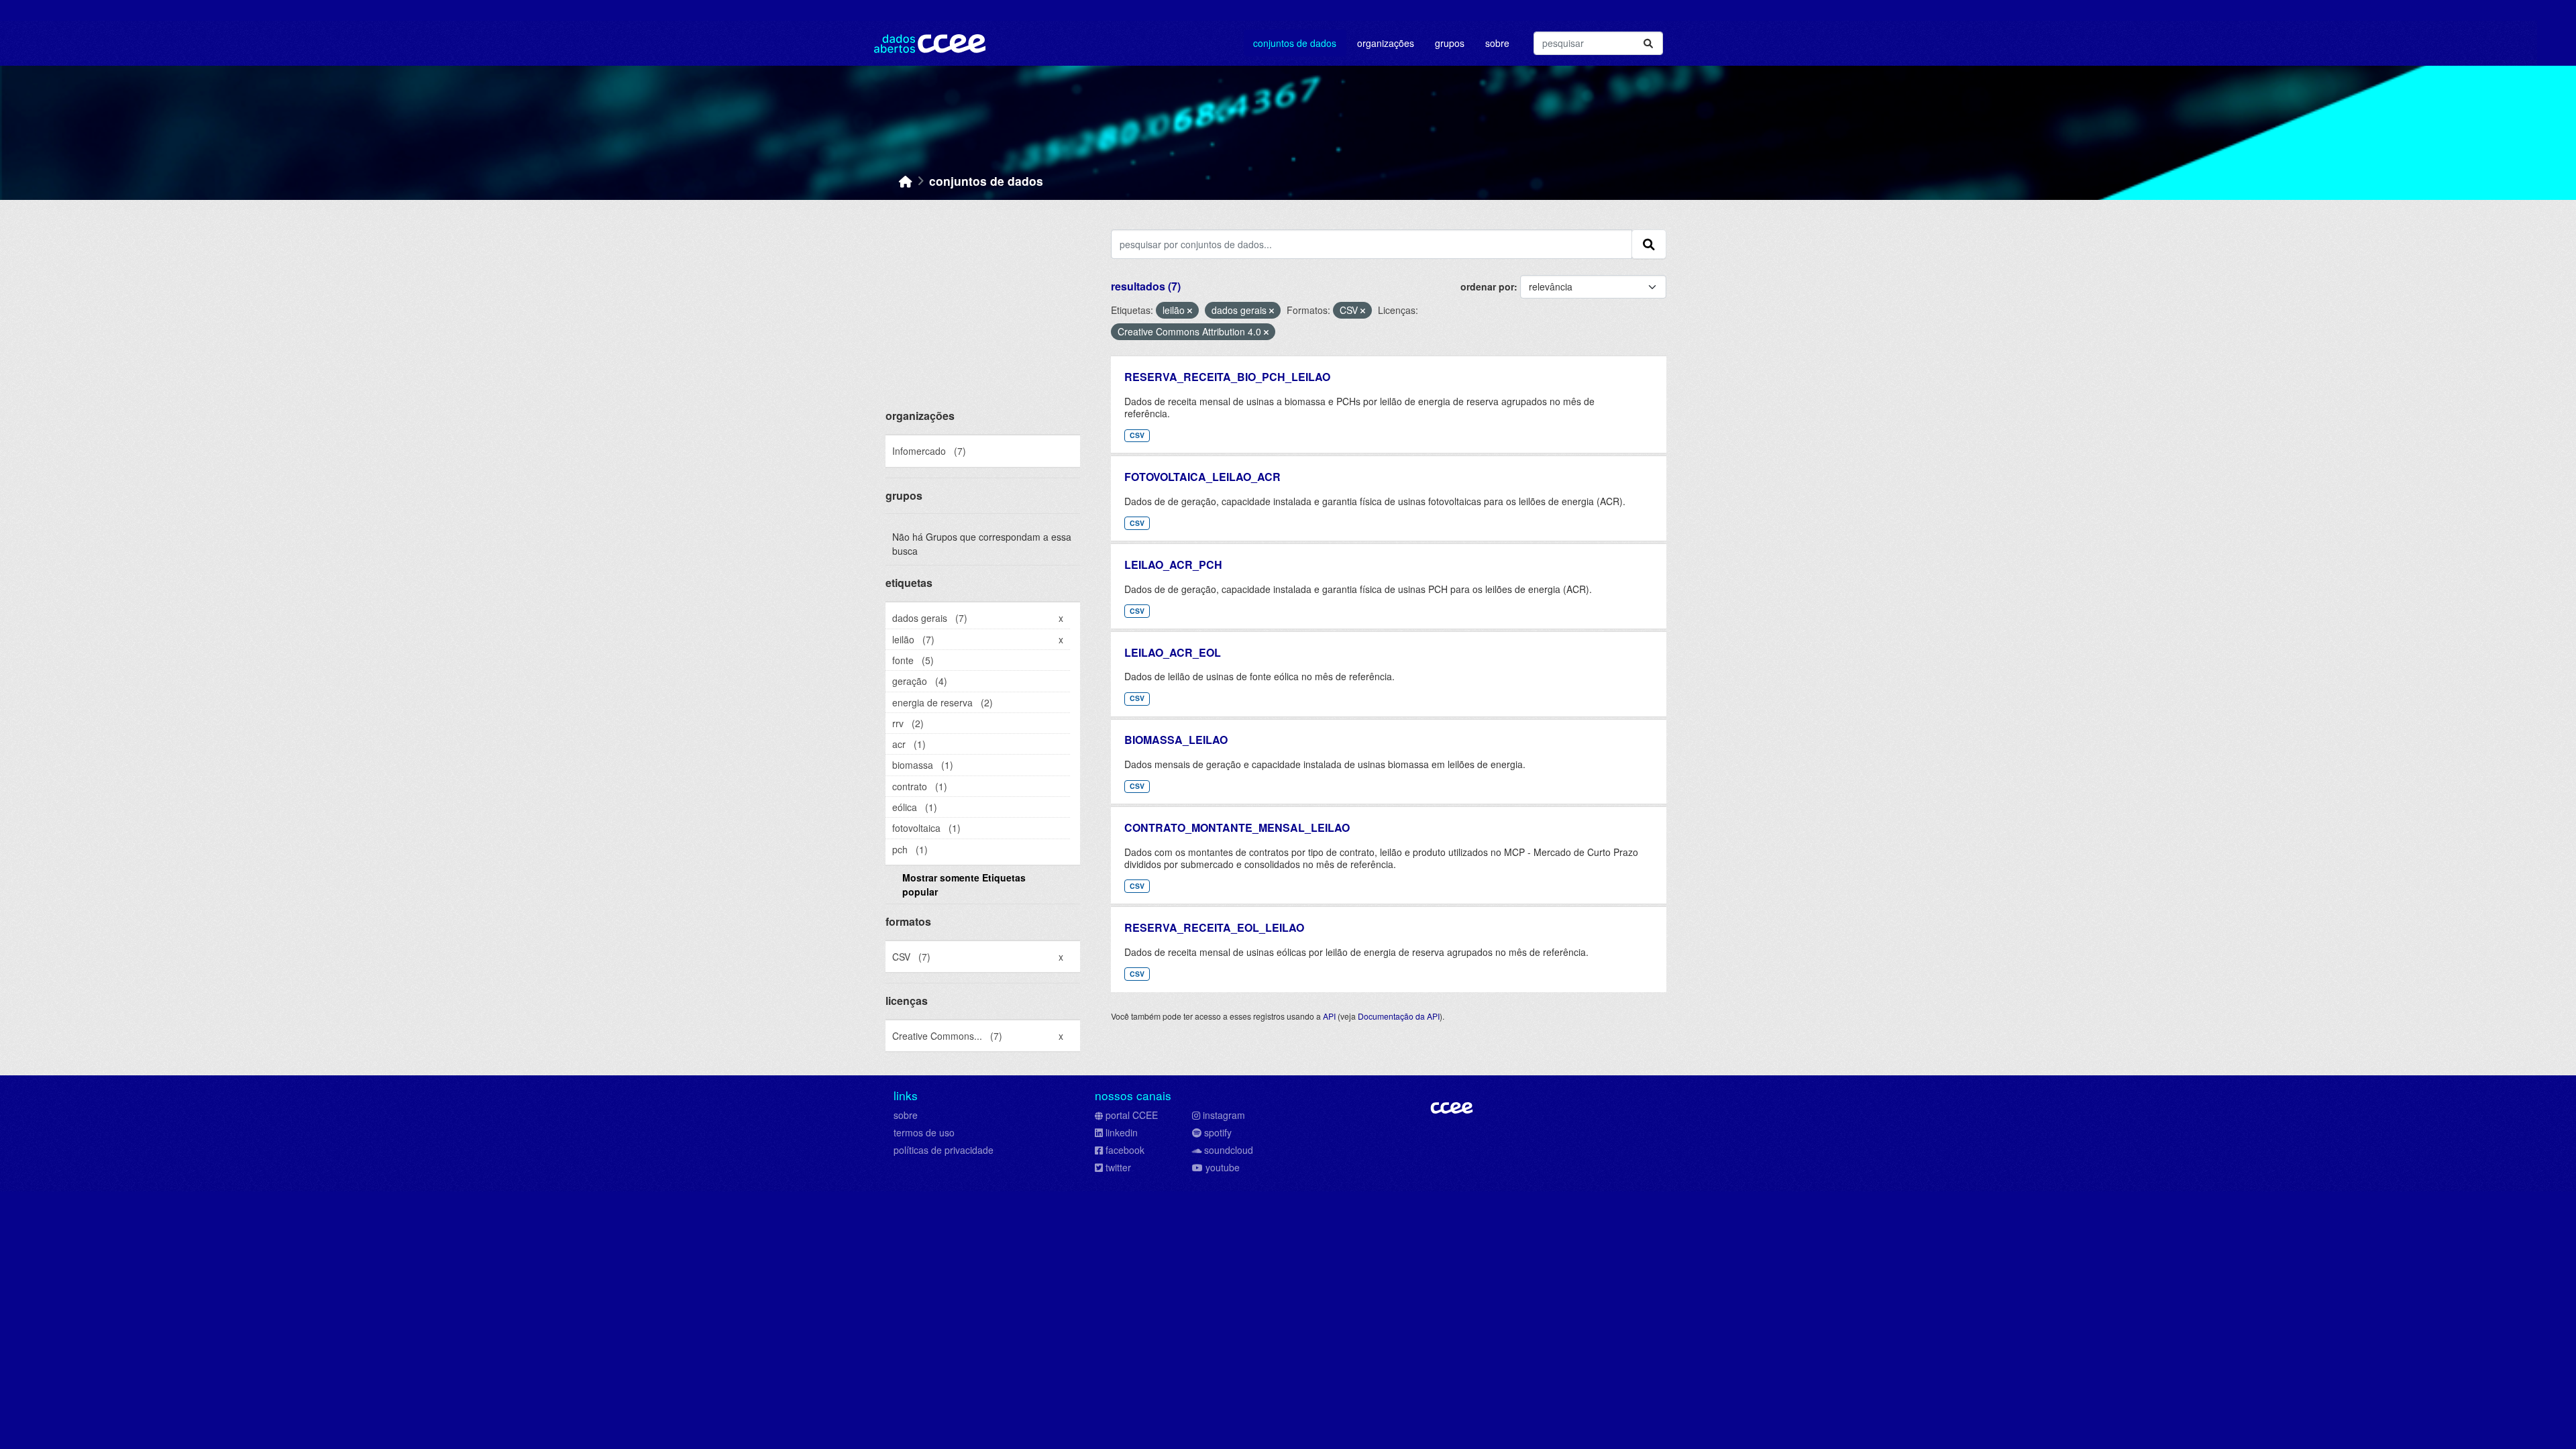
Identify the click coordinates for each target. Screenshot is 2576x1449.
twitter (1118, 1167)
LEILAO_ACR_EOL (1173, 652)
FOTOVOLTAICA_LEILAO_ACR (1202, 477)
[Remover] (1190, 311)
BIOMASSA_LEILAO (1176, 740)
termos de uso (924, 1132)
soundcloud (1229, 1150)
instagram (1224, 1115)
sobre (906, 1115)
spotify (1218, 1132)
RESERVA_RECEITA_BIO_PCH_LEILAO (1227, 377)
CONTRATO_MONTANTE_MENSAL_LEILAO (1237, 827)
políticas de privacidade (944, 1150)
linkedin (1122, 1132)
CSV (1137, 435)
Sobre (1497, 43)
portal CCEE (1132, 1115)
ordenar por (1487, 286)
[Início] (906, 181)
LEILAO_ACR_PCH (1173, 565)
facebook (1125, 1150)
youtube (1223, 1167)
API (1329, 1016)
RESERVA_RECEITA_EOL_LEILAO (1214, 927)
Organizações (1386, 43)
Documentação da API (1399, 1016)
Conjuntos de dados (1295, 43)
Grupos (1450, 43)
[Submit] (1648, 43)
